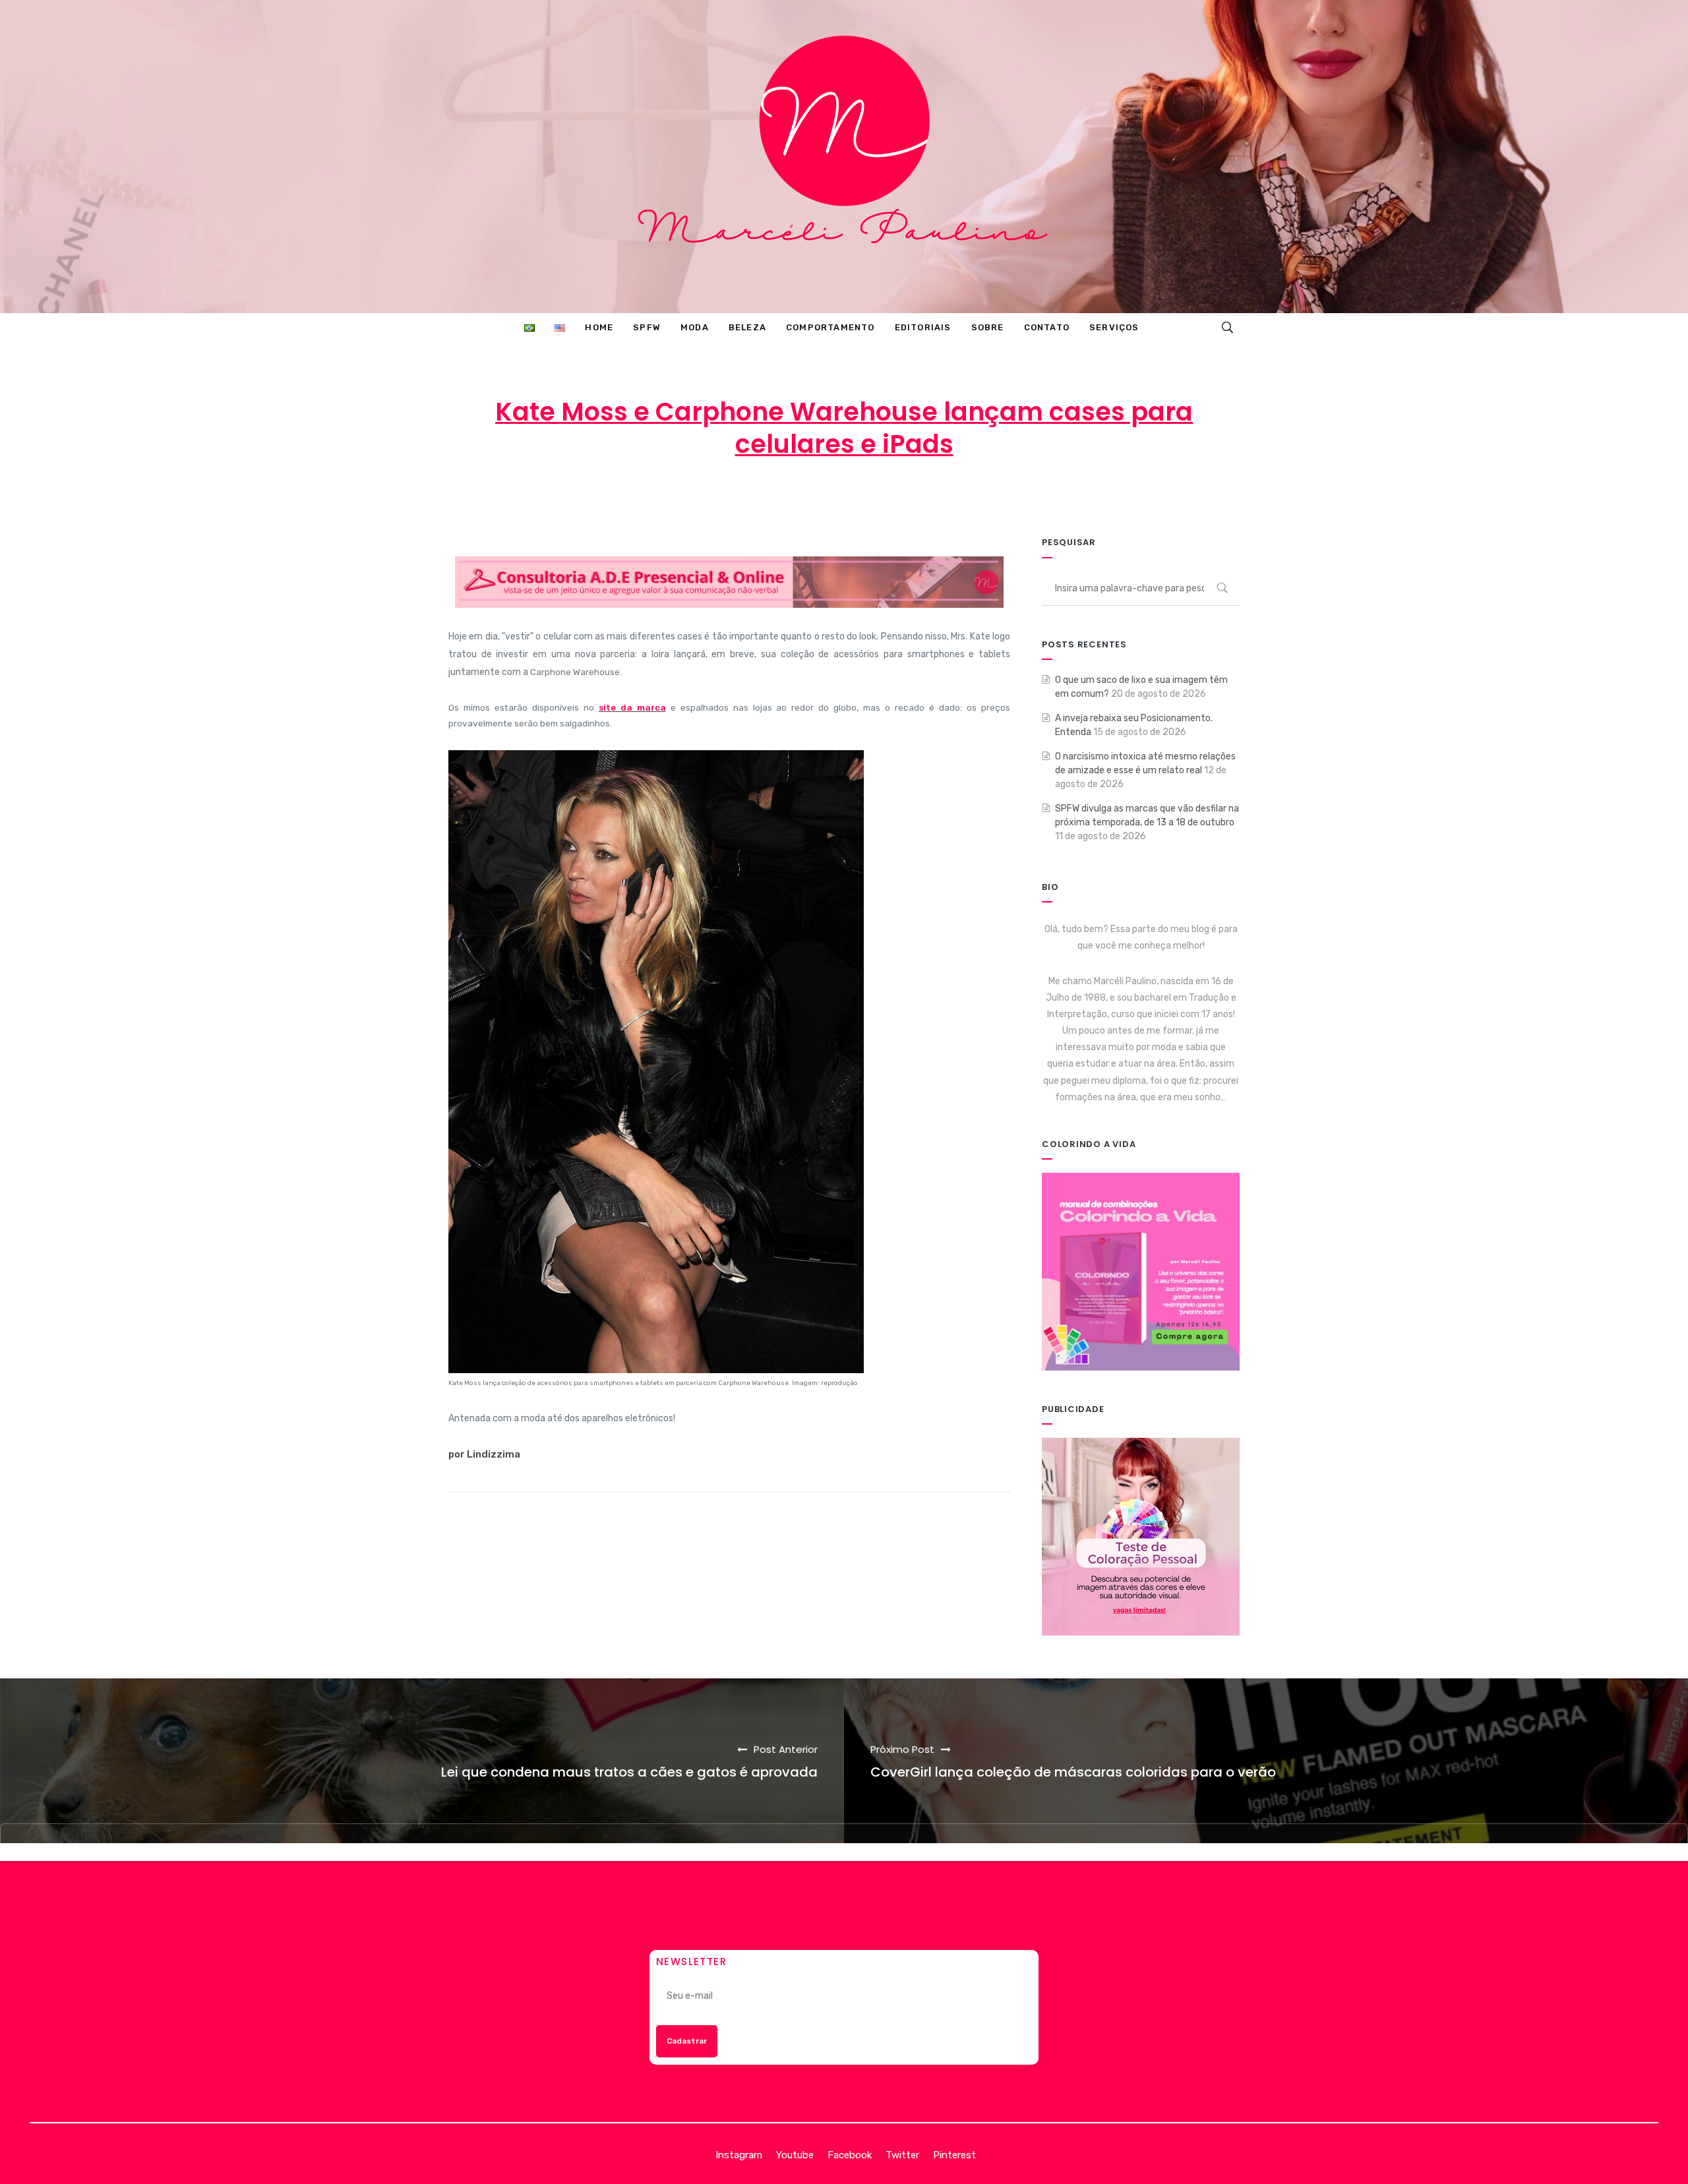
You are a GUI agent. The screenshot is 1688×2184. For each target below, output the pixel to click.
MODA (947, 497)
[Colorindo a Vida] (1141, 1271)
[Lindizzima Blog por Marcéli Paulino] (844, 157)
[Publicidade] (1141, 1536)
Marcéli (755, 497)
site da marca (632, 707)
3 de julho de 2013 (850, 497)
